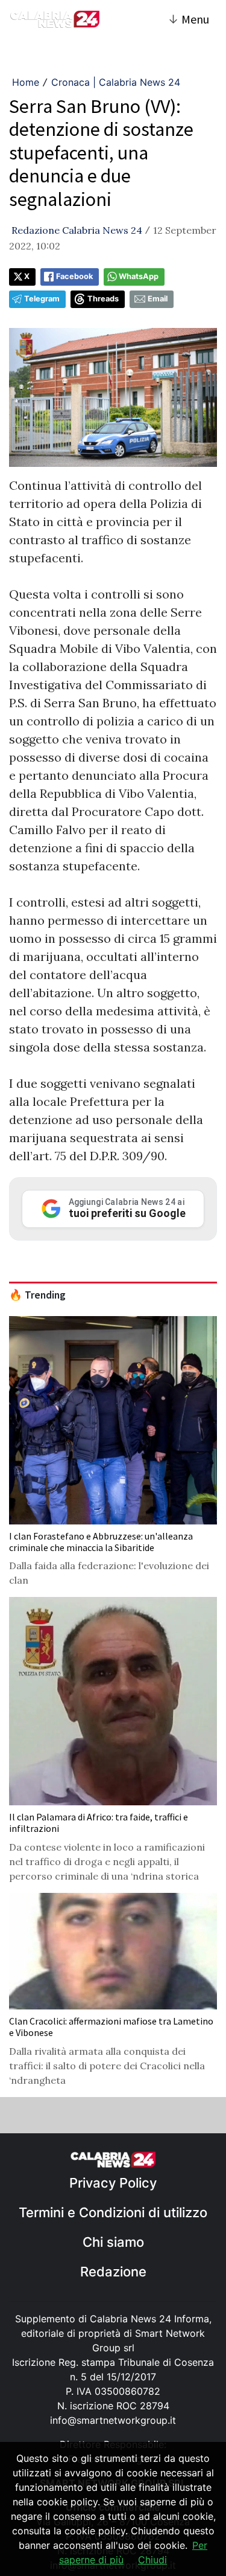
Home (26, 82)
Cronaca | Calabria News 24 (116, 82)
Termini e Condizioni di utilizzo (113, 2212)
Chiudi (152, 2560)
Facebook (74, 276)
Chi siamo (113, 2242)
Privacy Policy (113, 2183)
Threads (103, 299)
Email (158, 299)
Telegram (42, 299)
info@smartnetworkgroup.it (113, 2420)
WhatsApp (139, 276)
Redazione (113, 2272)
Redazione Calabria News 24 (77, 230)
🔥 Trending (37, 1295)
